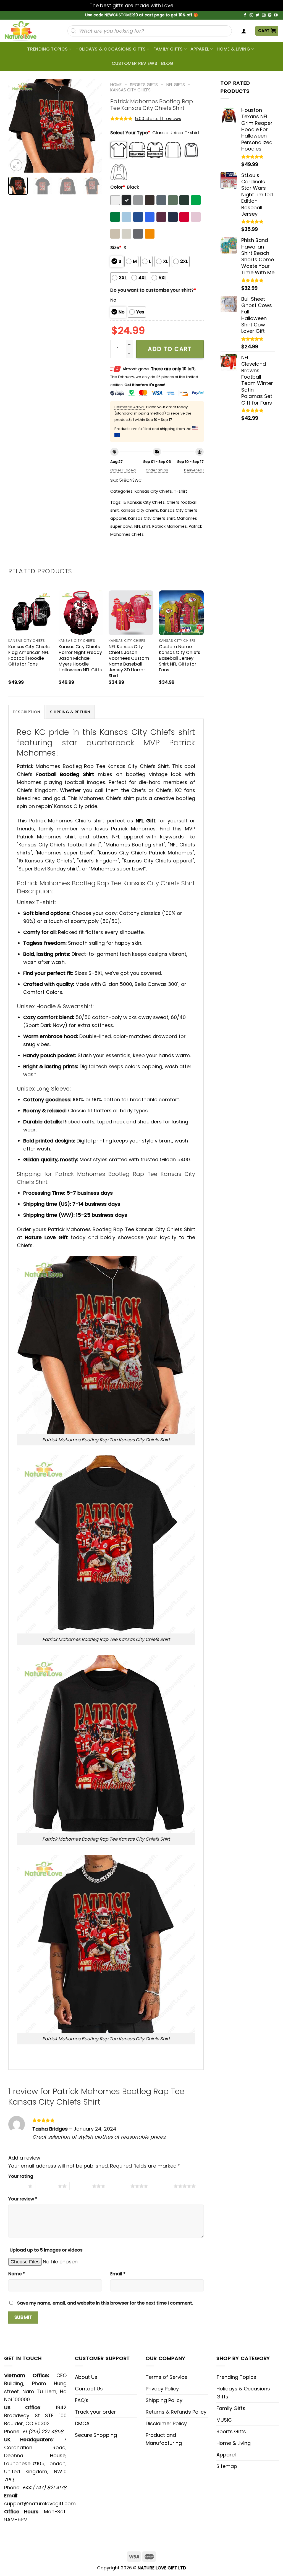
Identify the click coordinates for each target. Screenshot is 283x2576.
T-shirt (180, 491)
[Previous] (17, 126)
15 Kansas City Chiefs (144, 502)
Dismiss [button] (184, 5)
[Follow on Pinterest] (270, 15)
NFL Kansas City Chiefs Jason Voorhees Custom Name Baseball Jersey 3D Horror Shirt (129, 661)
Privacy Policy (162, 2389)
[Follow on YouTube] (276, 15)
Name (17, 2274)
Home (116, 85)
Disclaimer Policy (166, 2423)
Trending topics (47, 49)
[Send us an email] (264, 15)
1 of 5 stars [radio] (17, 2186)
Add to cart (170, 349)
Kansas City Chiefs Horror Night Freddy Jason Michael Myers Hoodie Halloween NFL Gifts (80, 658)
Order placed (123, 470)
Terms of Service (167, 2377)
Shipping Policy (164, 2400)
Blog (167, 63)
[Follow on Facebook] (245, 15)
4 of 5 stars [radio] (119, 2186)
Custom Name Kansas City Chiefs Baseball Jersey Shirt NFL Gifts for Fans (180, 658)
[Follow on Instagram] (251, 15)
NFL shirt (142, 526)
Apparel (200, 49)
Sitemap (227, 2466)
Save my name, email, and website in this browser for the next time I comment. (105, 2303)
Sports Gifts (144, 85)
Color (118, 187)
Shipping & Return (70, 712)
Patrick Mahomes (170, 526)
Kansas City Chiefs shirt (151, 518)
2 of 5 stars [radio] (47, 2186)
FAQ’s (82, 2400)
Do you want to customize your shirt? (153, 290)
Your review (23, 2199)
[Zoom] (16, 165)
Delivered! (194, 470)
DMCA (82, 2423)
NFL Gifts (176, 85)
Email (118, 2274)
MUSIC (224, 2420)
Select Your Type (130, 133)
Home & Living (233, 49)
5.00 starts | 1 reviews (158, 119)
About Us (86, 2377)
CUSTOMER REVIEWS (134, 63)
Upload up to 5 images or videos (46, 2250)
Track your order (95, 2412)
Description (26, 712)
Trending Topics (236, 2377)
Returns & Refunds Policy (176, 2412)
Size (116, 248)
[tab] (26, 712)
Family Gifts (168, 49)
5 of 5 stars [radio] (162, 2186)
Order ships (157, 470)
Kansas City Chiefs (130, 90)
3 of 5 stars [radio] (81, 2186)
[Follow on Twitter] (258, 15)
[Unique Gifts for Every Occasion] (27, 31)
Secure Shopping (96, 2435)
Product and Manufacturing (164, 2439)
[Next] (93, 126)
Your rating (21, 2176)
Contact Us (89, 2389)
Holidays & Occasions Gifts (111, 49)
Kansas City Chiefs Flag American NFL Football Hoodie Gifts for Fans (29, 655)
